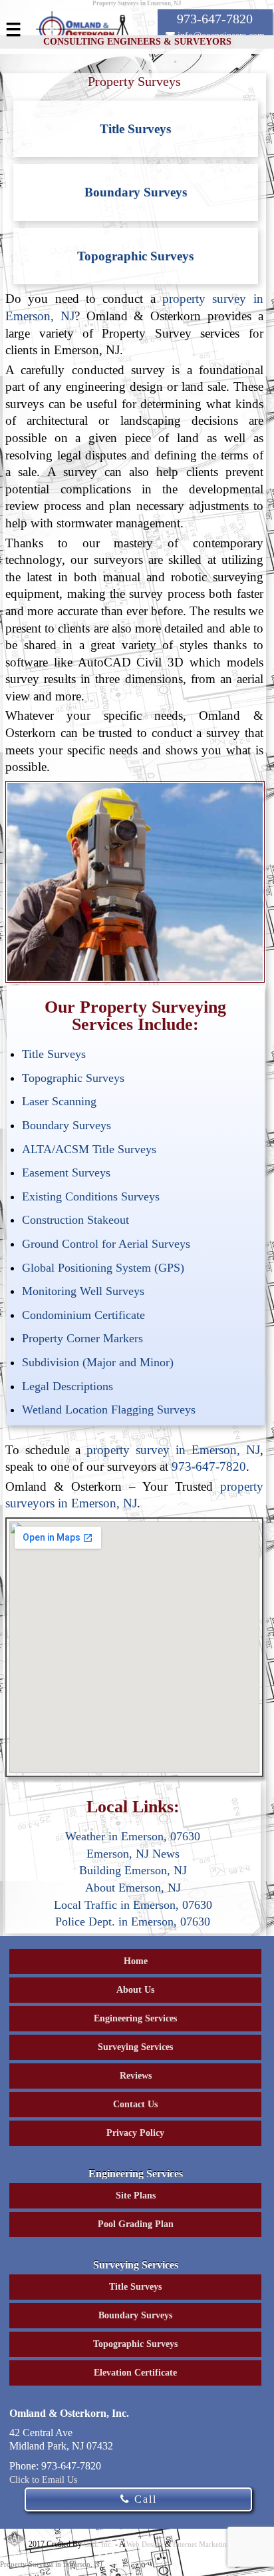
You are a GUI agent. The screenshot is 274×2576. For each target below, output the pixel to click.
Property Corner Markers (82, 1338)
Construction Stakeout (75, 1220)
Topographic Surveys (135, 256)
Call (144, 2499)
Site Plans (136, 2195)
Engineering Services (135, 2018)
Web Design (145, 2544)
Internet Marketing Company (218, 2544)
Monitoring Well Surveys (83, 1291)
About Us (135, 1990)
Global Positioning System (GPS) (103, 1268)
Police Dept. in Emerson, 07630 (133, 1922)
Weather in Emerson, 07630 (133, 1836)
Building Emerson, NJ (133, 1870)
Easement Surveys (66, 1172)
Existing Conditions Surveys (91, 1196)
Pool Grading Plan (136, 2224)
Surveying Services (135, 2047)
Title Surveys (135, 129)
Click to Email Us (43, 2480)
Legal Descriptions (68, 1386)
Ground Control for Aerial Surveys (106, 1244)
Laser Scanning (59, 1101)
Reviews (136, 2076)
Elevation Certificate (135, 2373)
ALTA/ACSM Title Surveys (89, 1149)
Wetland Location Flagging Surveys (109, 1410)
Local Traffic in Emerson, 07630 (133, 1905)
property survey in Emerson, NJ (173, 1450)
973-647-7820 (209, 1466)
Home (136, 1961)
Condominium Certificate (83, 1315)
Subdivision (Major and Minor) (98, 1362)
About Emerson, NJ (133, 1888)
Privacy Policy (135, 2133)
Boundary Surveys (136, 192)
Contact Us (135, 2104)
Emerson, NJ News (133, 1854)
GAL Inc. (98, 2544)
